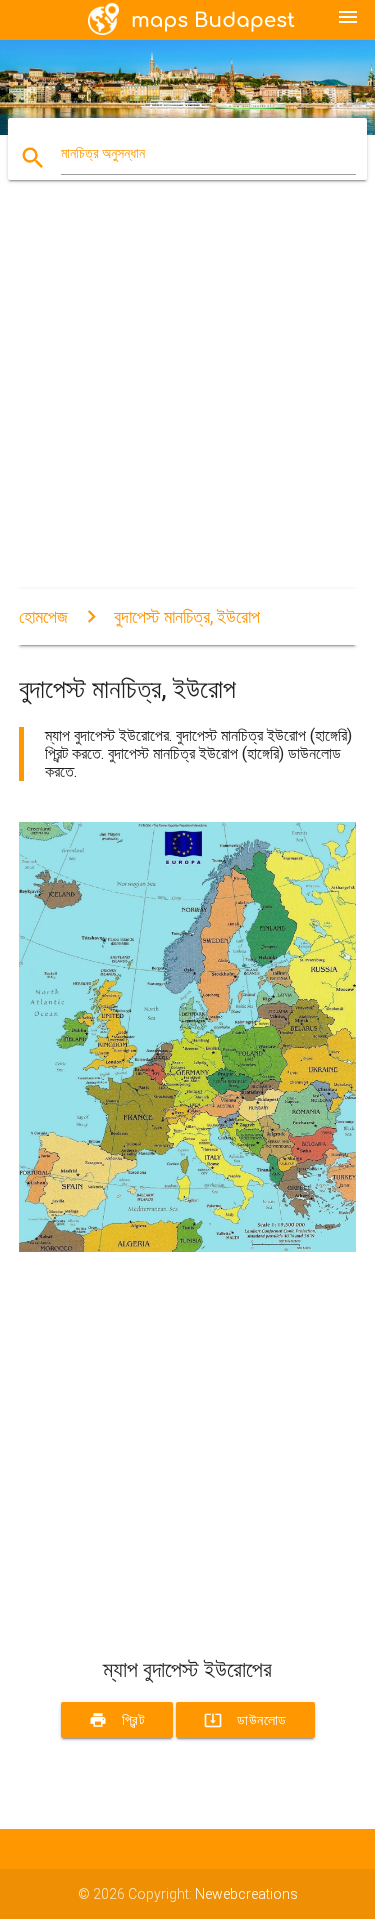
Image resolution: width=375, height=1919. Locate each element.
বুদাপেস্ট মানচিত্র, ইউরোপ (187, 616)
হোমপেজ (43, 616)
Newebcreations (246, 1894)
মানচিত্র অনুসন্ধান (103, 153)
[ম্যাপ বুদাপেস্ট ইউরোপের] (188, 1247)
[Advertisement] (187, 401)
